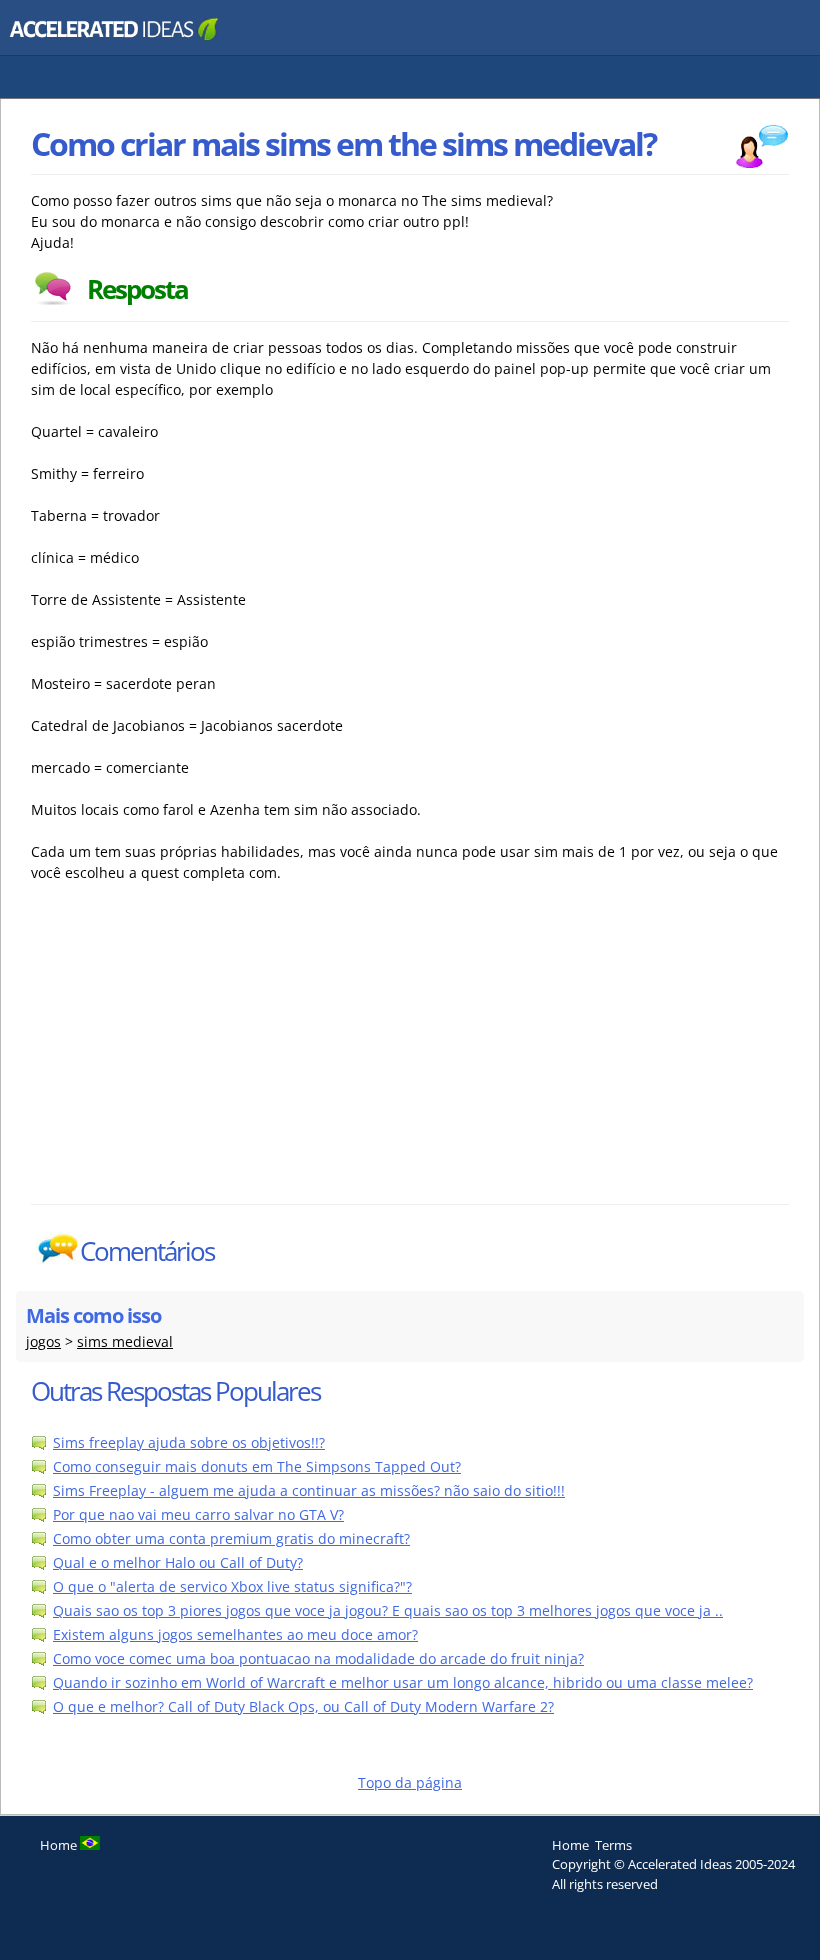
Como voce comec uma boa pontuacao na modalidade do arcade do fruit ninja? (318, 1658)
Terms (613, 1845)
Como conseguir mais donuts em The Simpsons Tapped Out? (257, 1466)
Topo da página (410, 1782)
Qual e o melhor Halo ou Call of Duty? (178, 1562)
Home (570, 1845)
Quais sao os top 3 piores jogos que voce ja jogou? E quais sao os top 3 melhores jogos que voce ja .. (388, 1610)
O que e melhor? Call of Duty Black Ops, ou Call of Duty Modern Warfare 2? (303, 1706)
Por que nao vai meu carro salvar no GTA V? (198, 1514)
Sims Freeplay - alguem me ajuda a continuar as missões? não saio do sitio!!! (309, 1490)
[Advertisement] (206, 1054)
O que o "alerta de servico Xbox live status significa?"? (232, 1586)
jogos (43, 1341)
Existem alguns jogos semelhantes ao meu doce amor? (235, 1634)
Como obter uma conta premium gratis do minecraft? (231, 1538)
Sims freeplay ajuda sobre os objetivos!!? (189, 1442)
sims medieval (125, 1341)
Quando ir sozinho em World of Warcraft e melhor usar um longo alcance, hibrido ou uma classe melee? (403, 1682)
